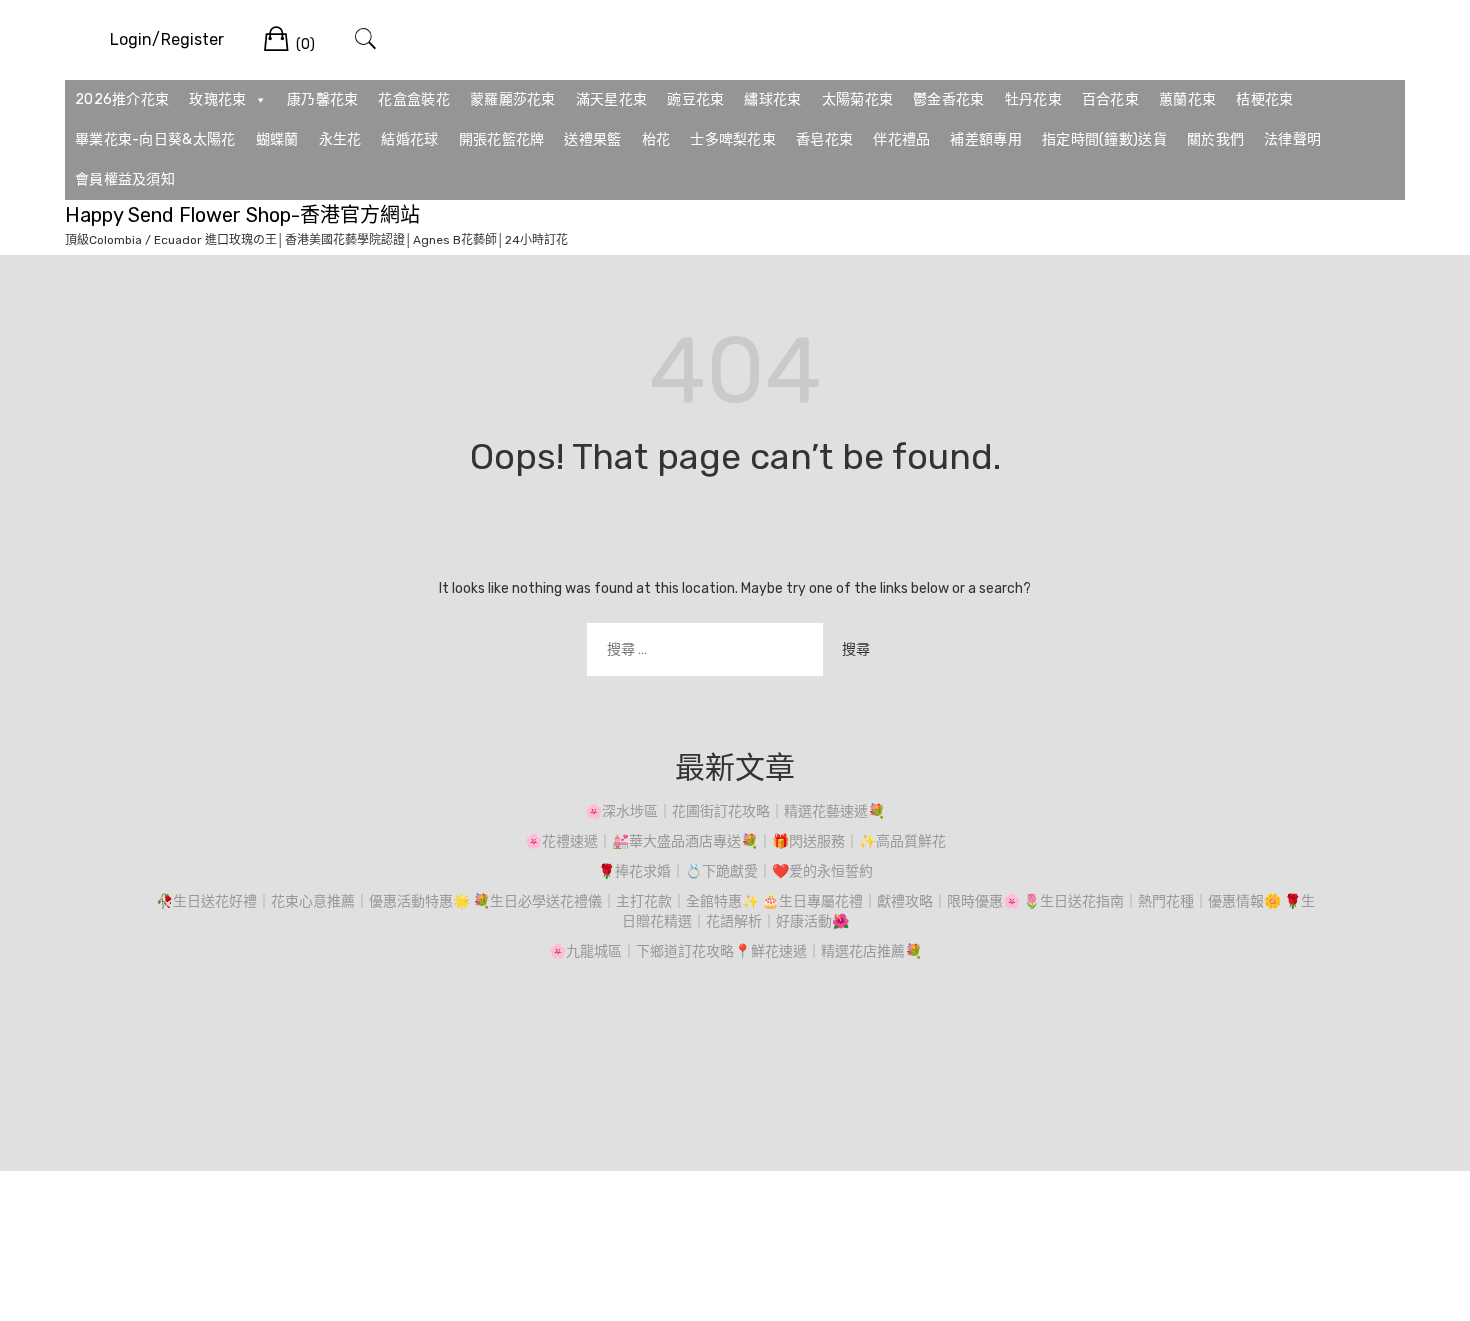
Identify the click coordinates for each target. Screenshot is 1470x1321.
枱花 (656, 139)
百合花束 (1110, 99)
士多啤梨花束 (733, 139)
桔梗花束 (1264, 99)
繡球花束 (772, 99)
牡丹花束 (1033, 99)
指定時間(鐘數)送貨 (1104, 139)
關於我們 (1215, 139)
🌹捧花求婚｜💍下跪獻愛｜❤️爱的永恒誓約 (735, 871)
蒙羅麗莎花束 (513, 99)
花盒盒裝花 (414, 99)
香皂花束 (824, 139)
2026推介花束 (122, 99)
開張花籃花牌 (502, 139)
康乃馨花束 (323, 99)
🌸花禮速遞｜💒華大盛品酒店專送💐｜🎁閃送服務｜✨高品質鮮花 (735, 841)
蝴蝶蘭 (277, 139)
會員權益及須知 (125, 179)
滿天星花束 (612, 99)
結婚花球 (409, 139)
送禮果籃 (592, 139)
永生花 (340, 139)
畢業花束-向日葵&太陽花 (155, 139)
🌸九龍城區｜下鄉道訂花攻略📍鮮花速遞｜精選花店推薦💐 (735, 951)
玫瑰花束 (217, 99)
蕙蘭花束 (1187, 99)
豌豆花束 (695, 99)
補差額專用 (986, 139)
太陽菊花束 (858, 99)
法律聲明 (1292, 139)
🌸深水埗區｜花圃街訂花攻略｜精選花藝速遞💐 (735, 811)
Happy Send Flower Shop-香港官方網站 (242, 215)
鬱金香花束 (949, 99)
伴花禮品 (901, 139)
